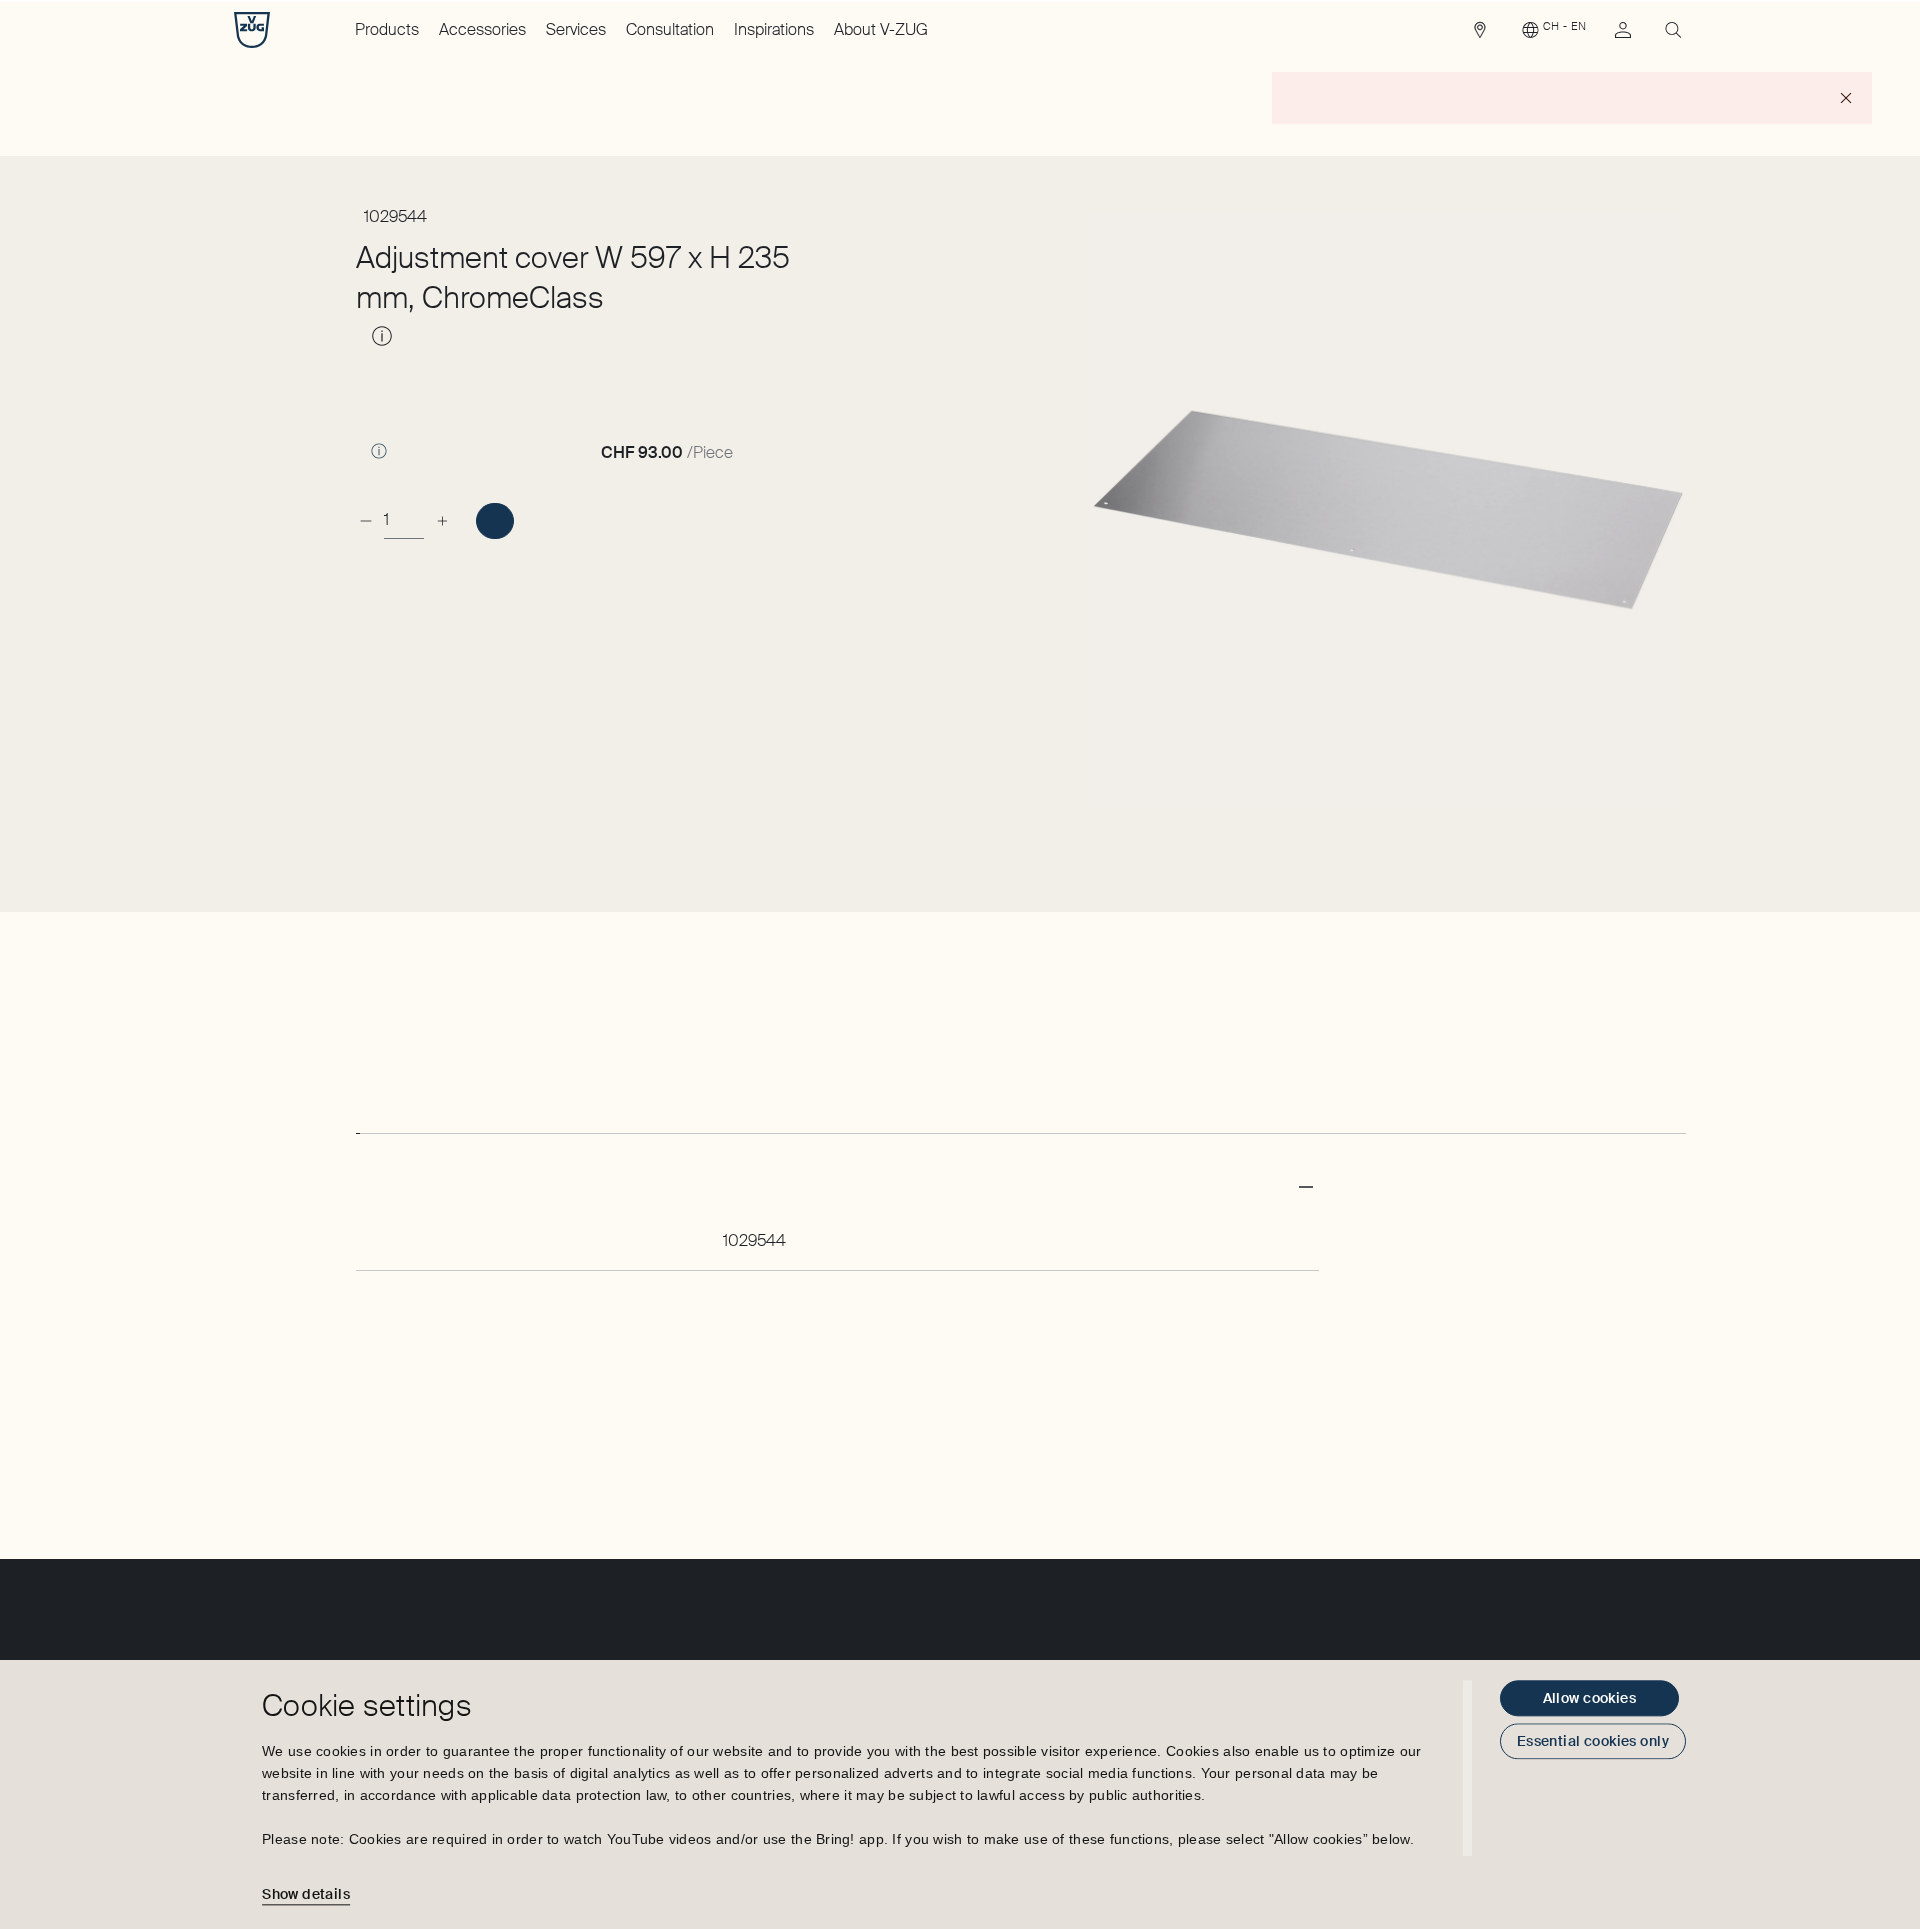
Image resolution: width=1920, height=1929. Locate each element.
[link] (1480, 35)
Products (387, 29)
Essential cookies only (1593, 1741)
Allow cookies (1589, 1698)
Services (576, 29)
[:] (494, 521)
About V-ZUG (881, 29)
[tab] (358, 1115)
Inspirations (774, 29)
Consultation (670, 29)
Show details (306, 1894)
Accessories (482, 29)
